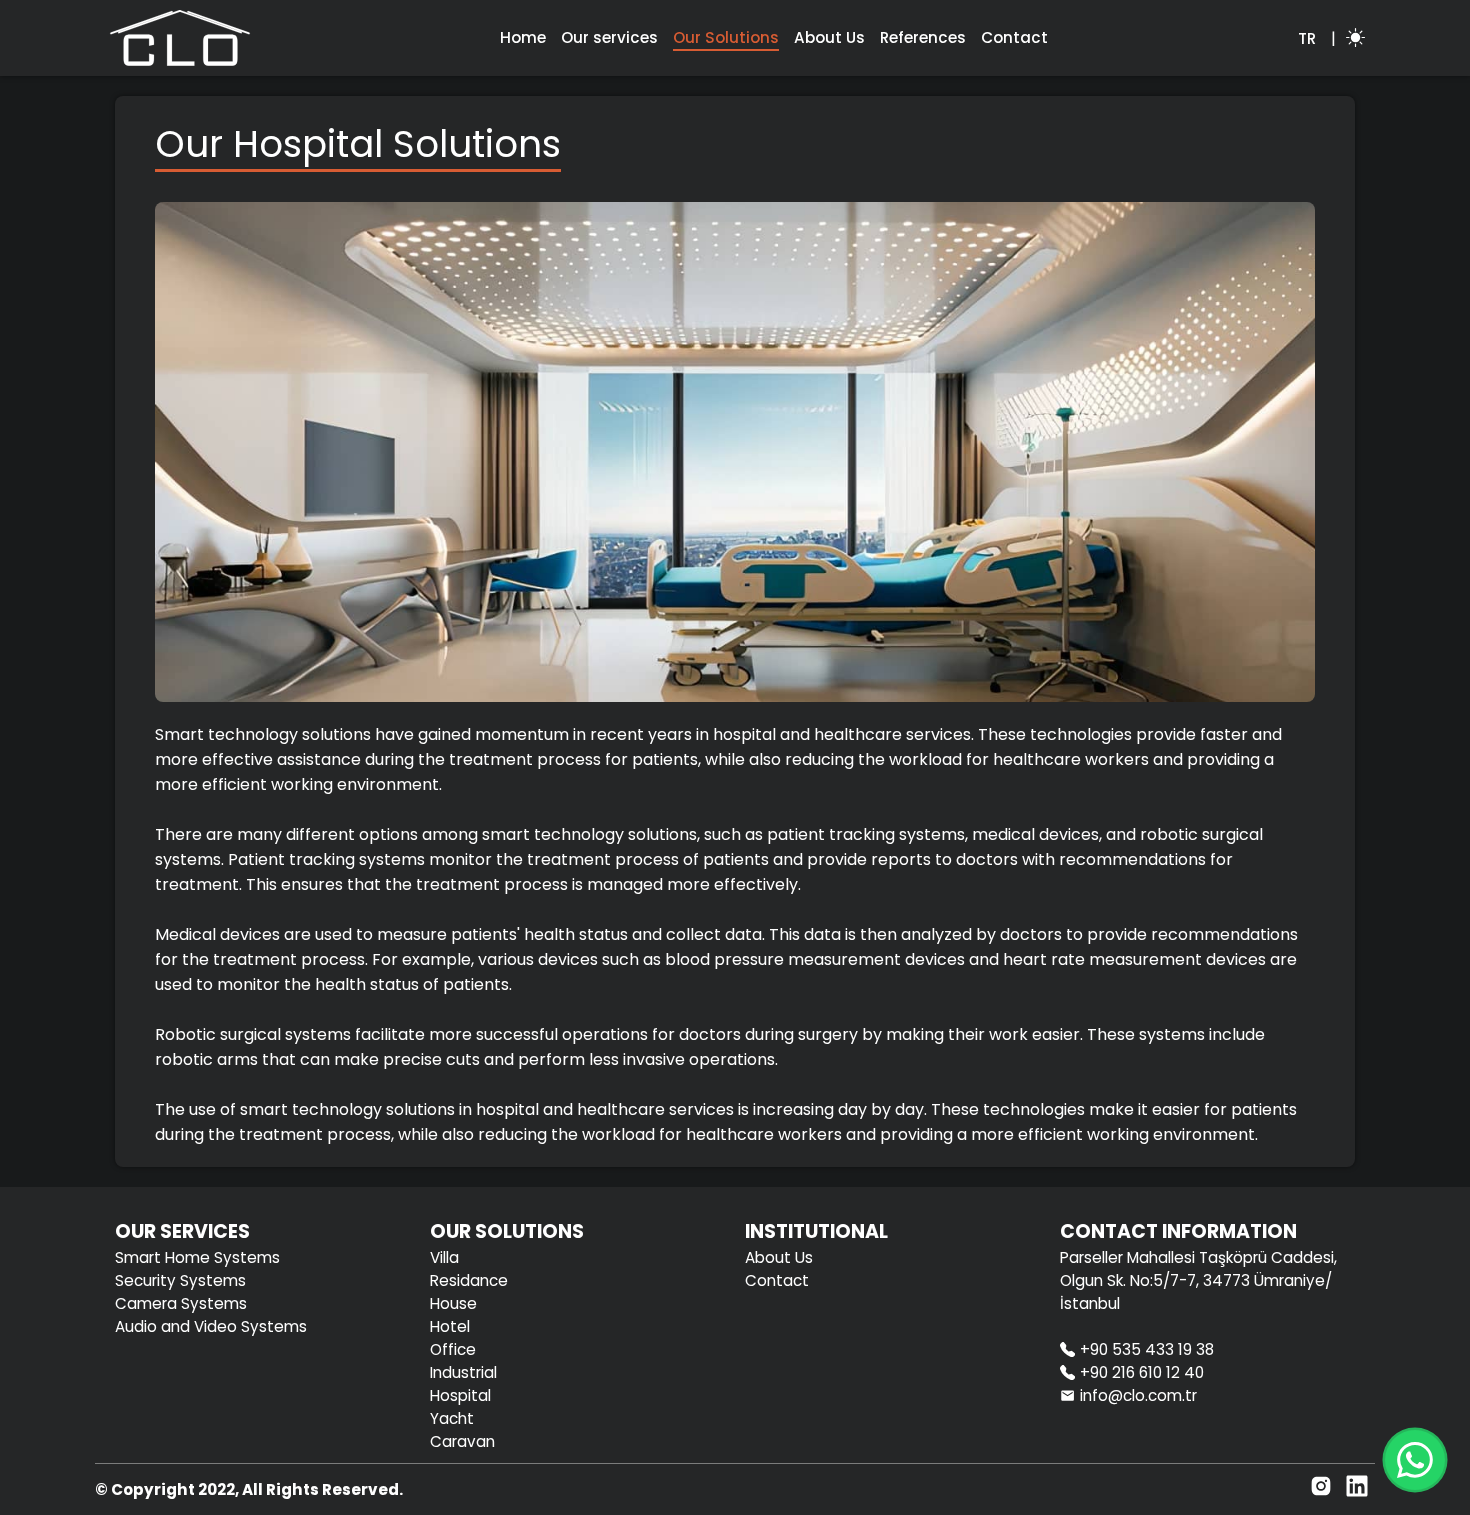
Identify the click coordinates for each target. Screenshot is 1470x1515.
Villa (444, 1257)
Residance (469, 1280)
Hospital (460, 1395)
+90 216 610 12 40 (1142, 1372)
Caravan (462, 1441)
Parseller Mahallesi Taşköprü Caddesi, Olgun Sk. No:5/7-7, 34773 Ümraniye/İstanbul (1198, 1280)
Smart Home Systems (197, 1257)
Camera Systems (181, 1303)
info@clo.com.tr (1138, 1395)
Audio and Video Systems (211, 1326)
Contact (1014, 37)
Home (523, 37)
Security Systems (180, 1280)
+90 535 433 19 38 (1147, 1349)
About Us (829, 37)
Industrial (463, 1372)
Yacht (452, 1418)
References (923, 37)
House (453, 1303)
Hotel (450, 1326)
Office (453, 1349)
